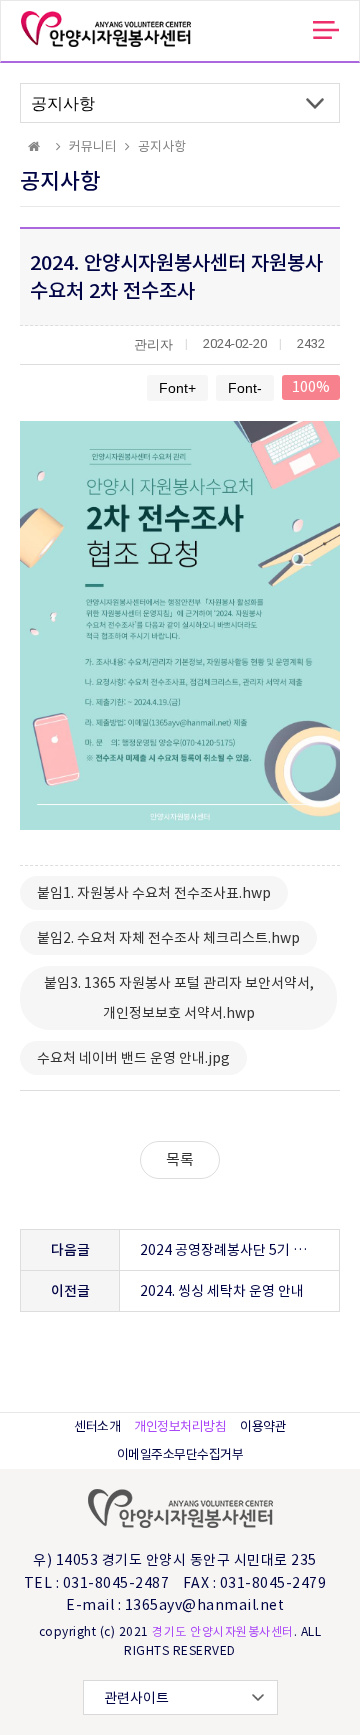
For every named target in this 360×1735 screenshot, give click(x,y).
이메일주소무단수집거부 (180, 1454)
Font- (245, 388)
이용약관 (263, 1426)
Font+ (177, 388)
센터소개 (97, 1426)
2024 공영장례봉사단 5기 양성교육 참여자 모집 (239, 1250)
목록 (180, 1159)
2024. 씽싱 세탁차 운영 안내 (222, 1291)
